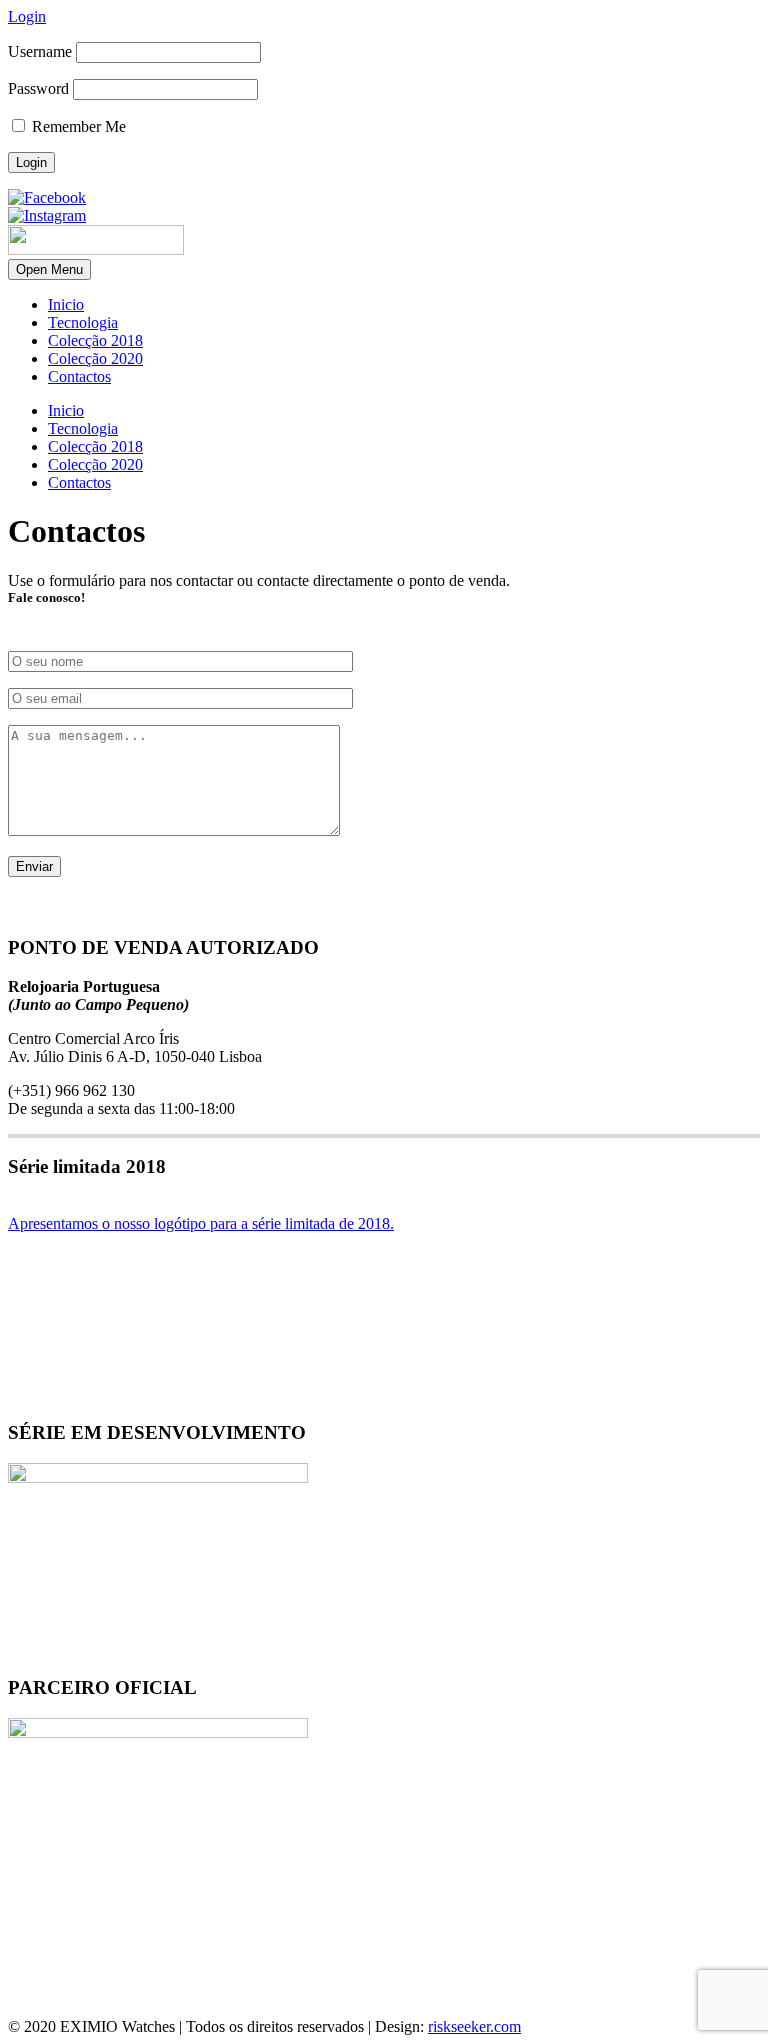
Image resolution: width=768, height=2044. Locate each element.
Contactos (79, 376)
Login (27, 16)
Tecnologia (83, 322)
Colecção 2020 (95, 358)
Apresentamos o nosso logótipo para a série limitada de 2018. (201, 1223)
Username (40, 51)
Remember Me (77, 126)
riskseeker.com (474, 2026)
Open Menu (49, 269)
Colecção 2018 (95, 340)
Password (38, 88)
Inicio (66, 304)
